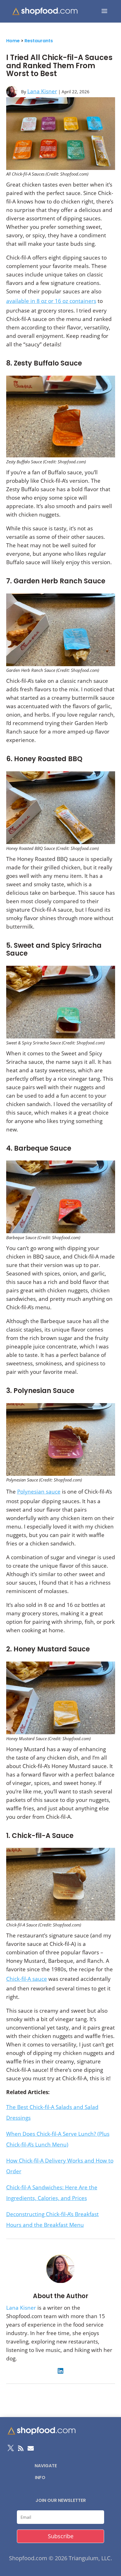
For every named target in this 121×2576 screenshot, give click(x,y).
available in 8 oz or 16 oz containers (51, 301)
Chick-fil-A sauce (27, 1979)
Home (13, 41)
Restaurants (39, 41)
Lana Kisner (42, 91)
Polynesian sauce (39, 1492)
